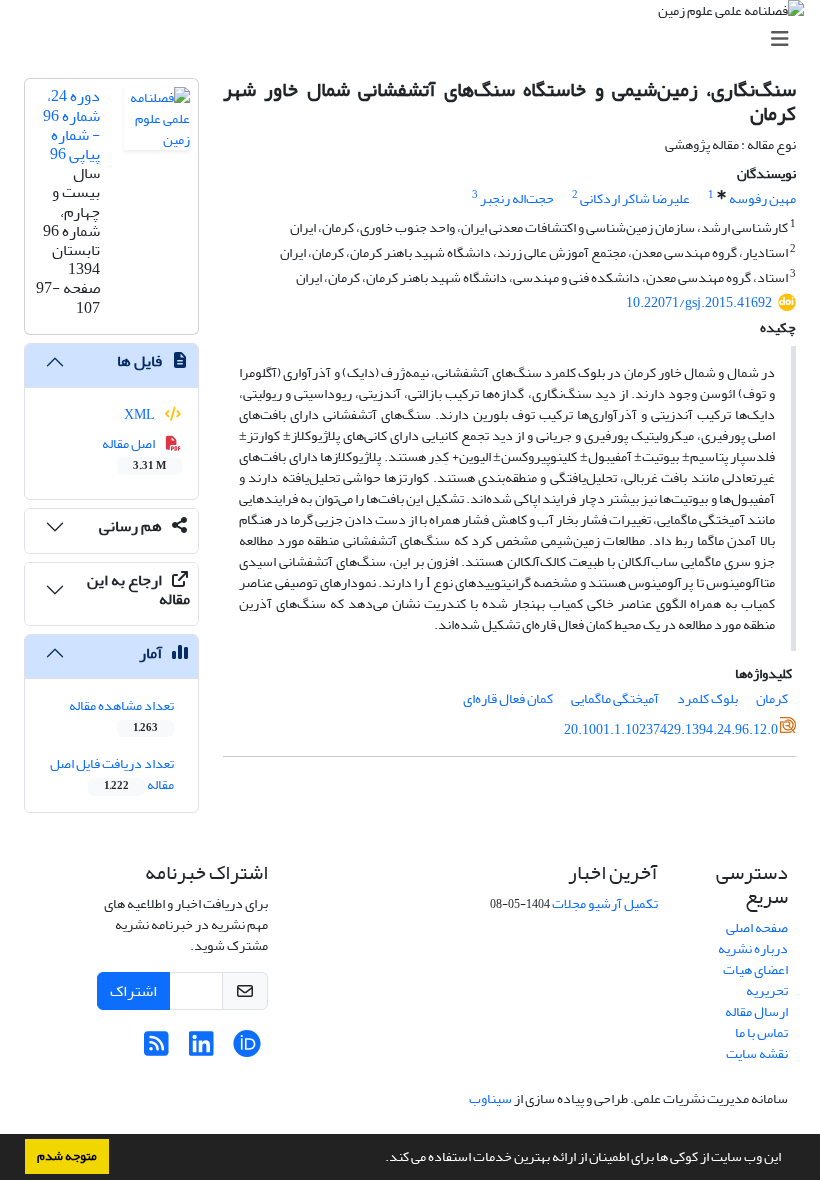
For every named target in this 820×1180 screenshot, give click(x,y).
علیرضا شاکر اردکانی (635, 198)
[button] (380, 1159)
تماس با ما (761, 1032)
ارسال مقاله (756, 1011)
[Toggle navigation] (416, 39)
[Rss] (156, 1049)
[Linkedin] (201, 1049)
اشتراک (133, 991)
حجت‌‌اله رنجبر (517, 198)
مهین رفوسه (762, 198)
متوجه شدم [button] (67, 1156)
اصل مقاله (134, 453)
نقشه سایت (757, 1053)
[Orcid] (246, 1049)
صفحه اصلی (757, 927)
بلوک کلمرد (707, 698)
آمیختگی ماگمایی (615, 698)
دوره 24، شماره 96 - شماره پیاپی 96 (71, 125)
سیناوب (490, 1098)
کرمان (772, 698)
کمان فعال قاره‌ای (508, 698)
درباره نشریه (753, 948)
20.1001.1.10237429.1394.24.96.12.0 (671, 729)
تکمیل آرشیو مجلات (605, 903)
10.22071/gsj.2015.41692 (699, 302)
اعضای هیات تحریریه (755, 980)
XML (140, 414)
